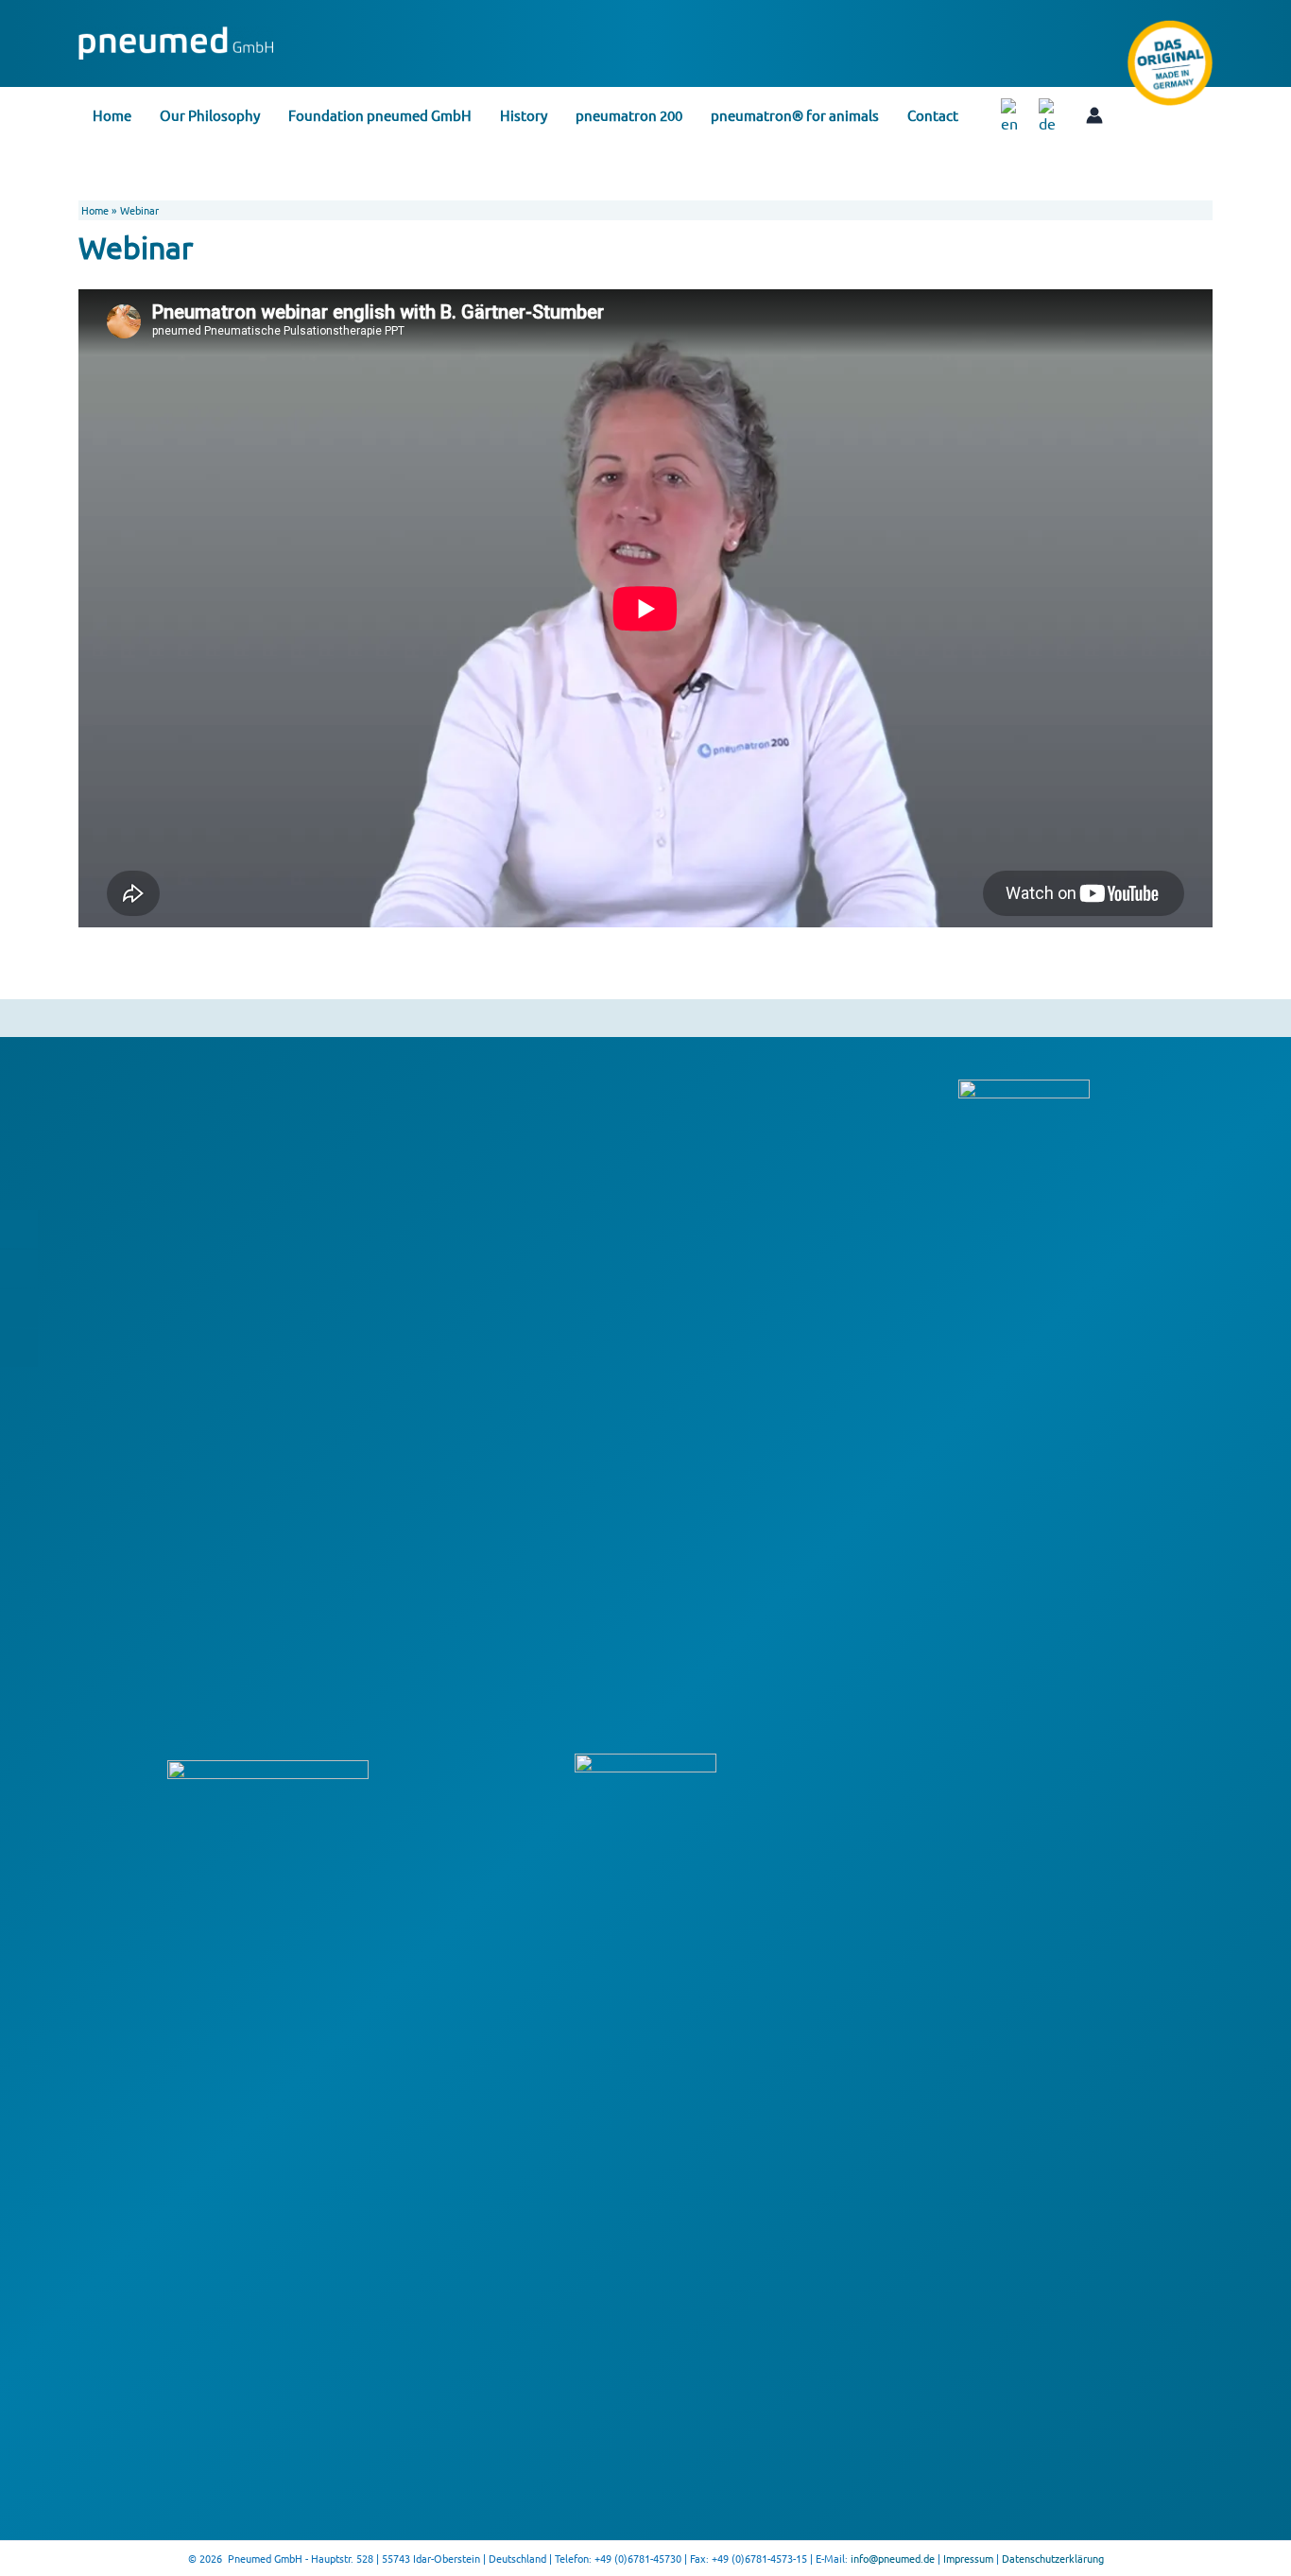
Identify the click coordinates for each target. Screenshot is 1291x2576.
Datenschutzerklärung (1053, 2558)
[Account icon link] (1094, 115)
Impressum (968, 2558)
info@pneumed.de (893, 2558)
